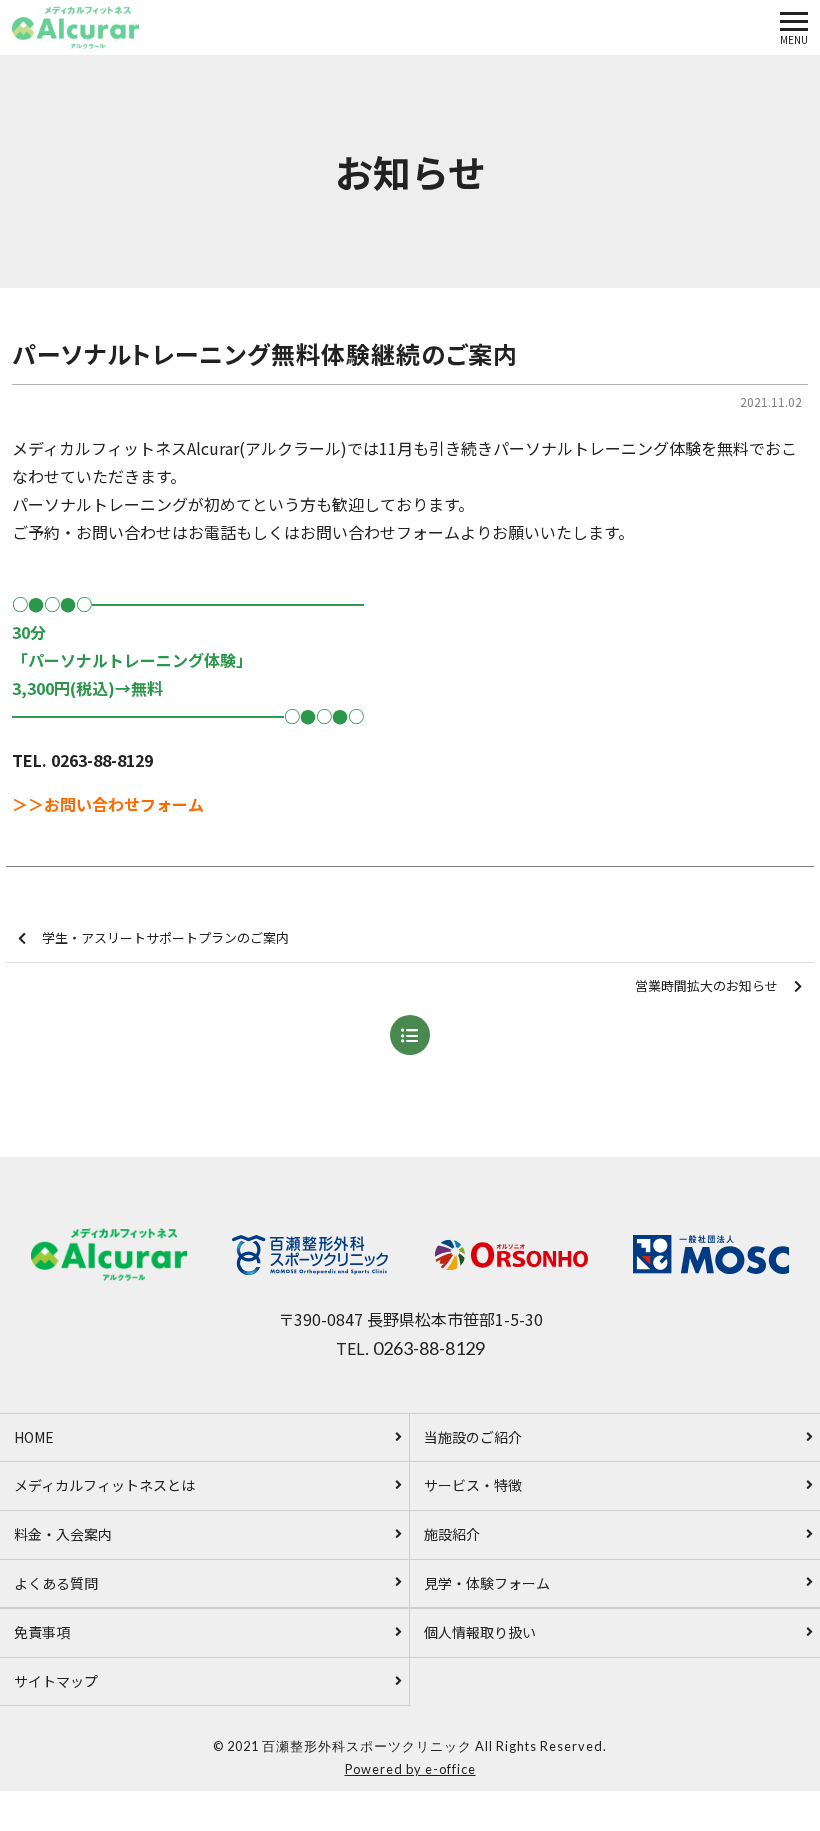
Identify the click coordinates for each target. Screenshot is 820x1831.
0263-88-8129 (429, 1348)
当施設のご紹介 (473, 1437)
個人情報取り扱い (480, 1632)
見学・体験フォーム (487, 1583)
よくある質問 (56, 1583)
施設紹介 (452, 1534)
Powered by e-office (410, 1769)
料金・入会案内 (63, 1534)
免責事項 (42, 1632)
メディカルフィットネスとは (104, 1485)
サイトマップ (56, 1681)
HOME (34, 1437)
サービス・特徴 (473, 1485)
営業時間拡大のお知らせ (706, 985)
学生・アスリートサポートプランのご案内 (165, 937)
